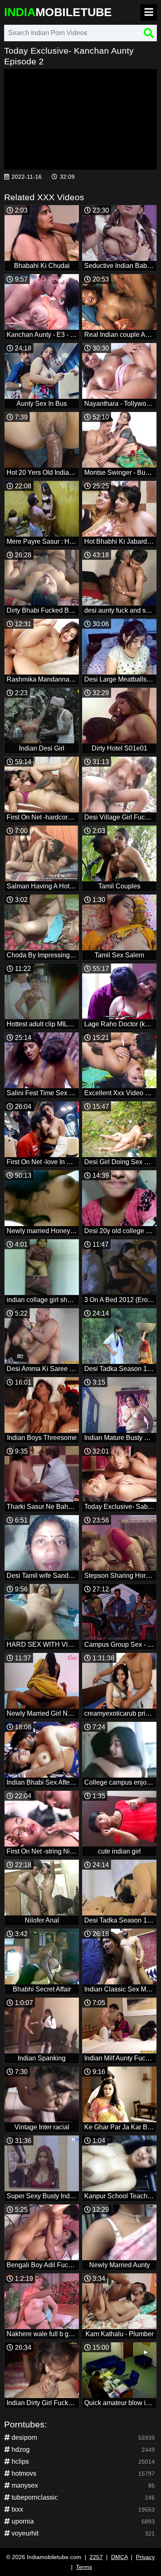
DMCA (119, 2557)
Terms (84, 2567)
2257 (96, 2557)
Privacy (145, 2557)
